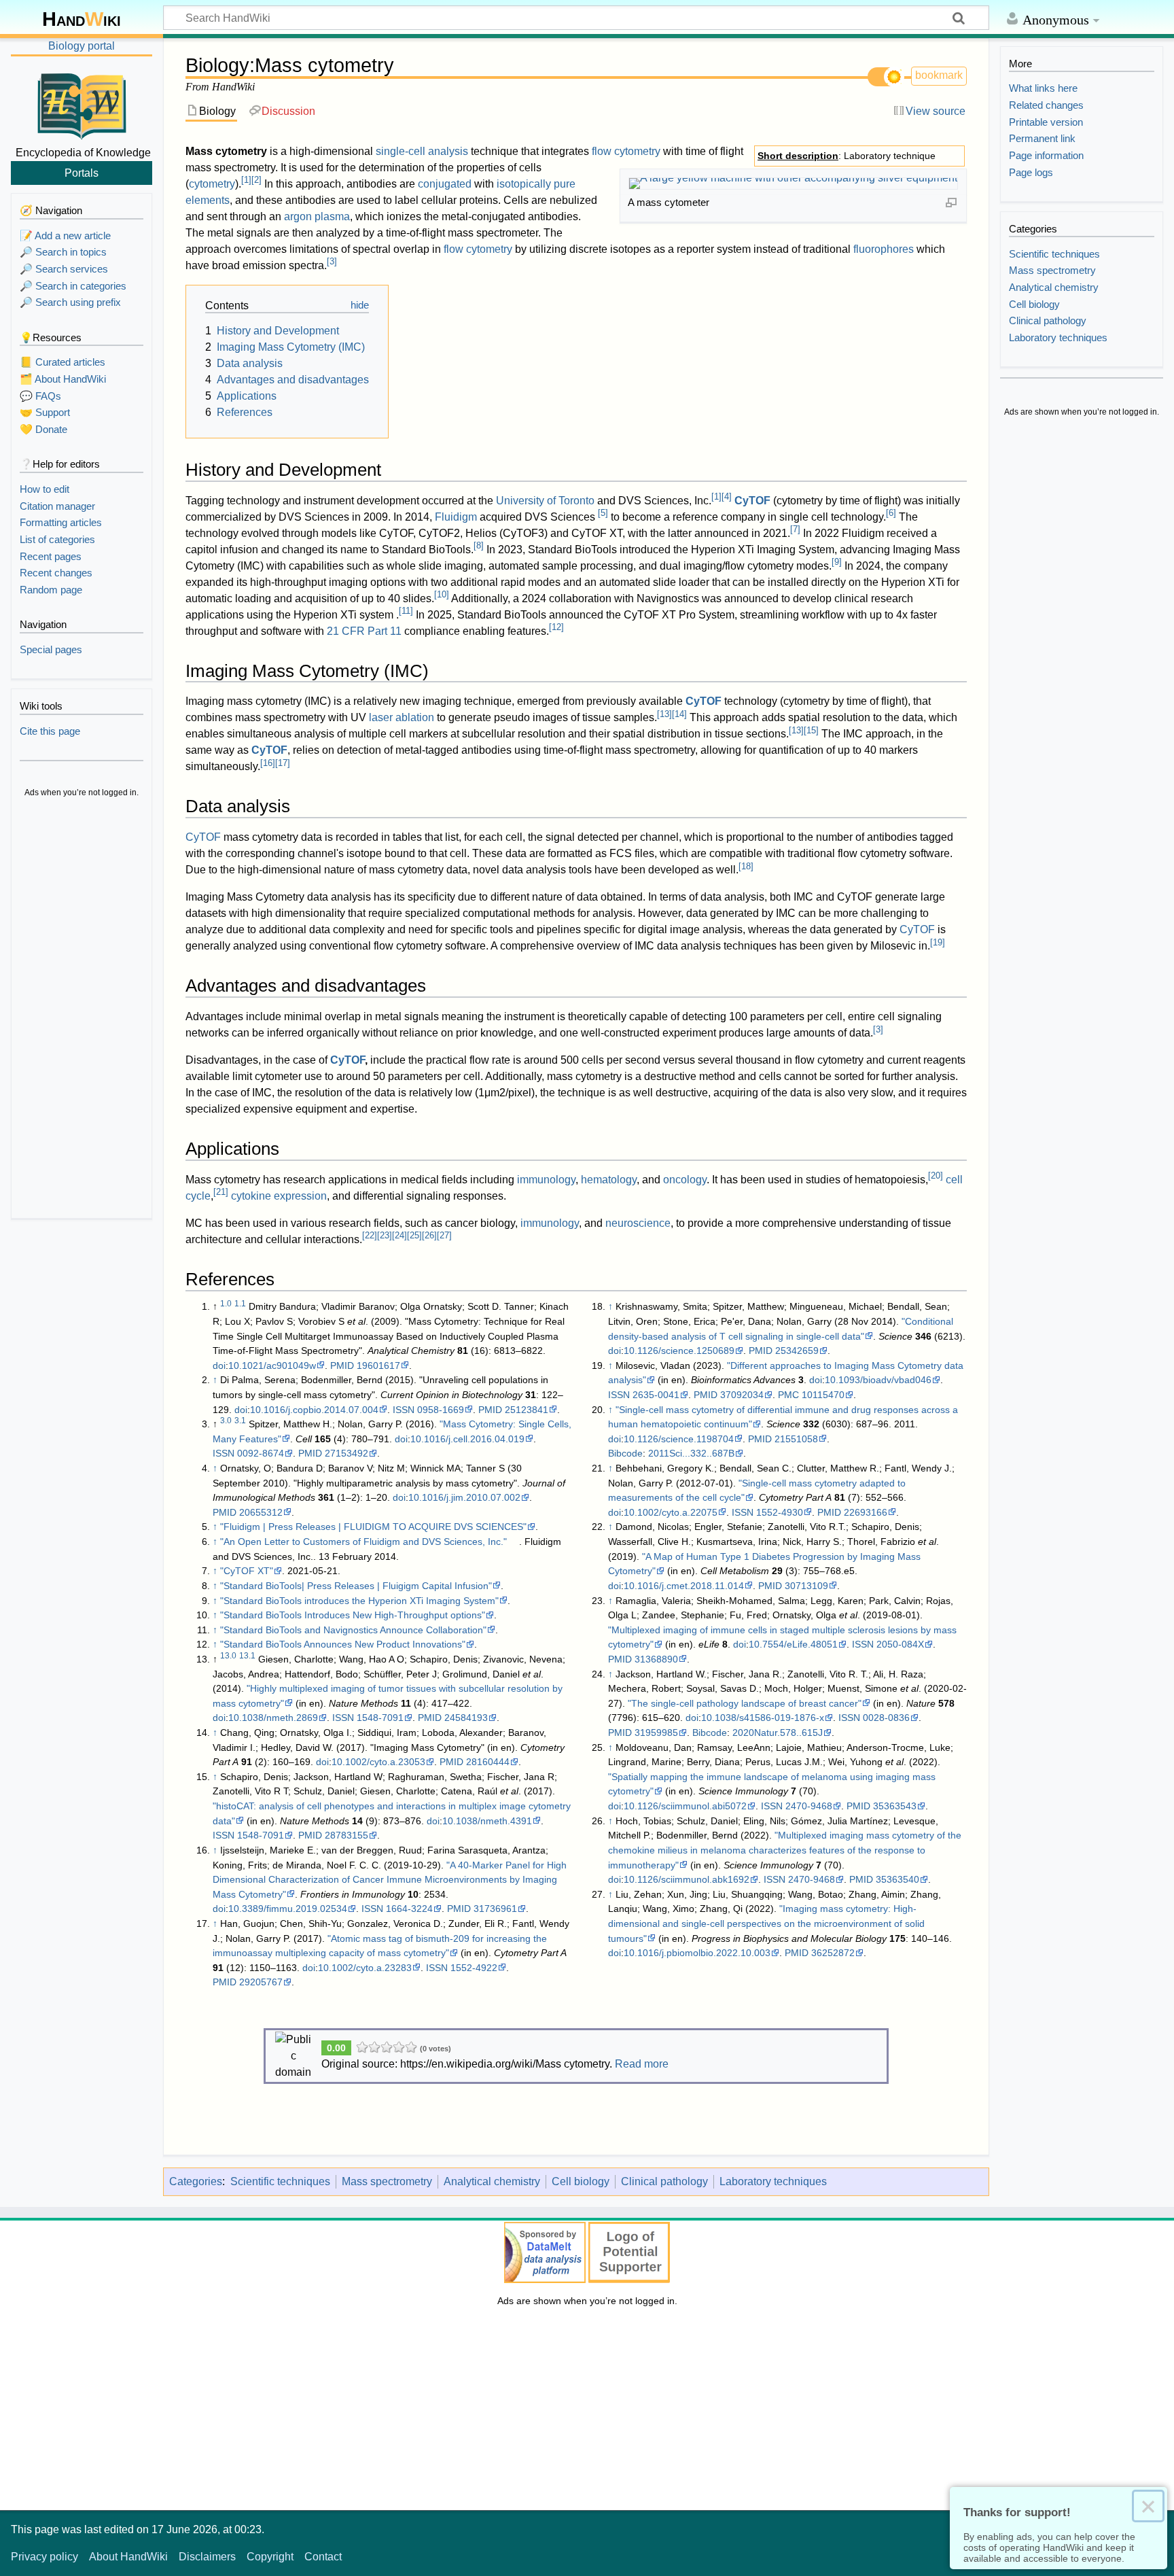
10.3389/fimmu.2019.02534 (288, 1909)
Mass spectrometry (387, 2181)
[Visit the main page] (82, 104)
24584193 (466, 1718)
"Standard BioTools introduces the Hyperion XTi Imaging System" (359, 1601)
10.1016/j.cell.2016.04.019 (467, 1439)
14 (679, 714)
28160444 (488, 1762)
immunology (546, 1180)
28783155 (346, 1835)
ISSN (404, 1410)
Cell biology (581, 2181)
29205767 (261, 1982)
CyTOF (752, 501)
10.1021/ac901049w (272, 1365)
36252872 (833, 1953)
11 (406, 611)
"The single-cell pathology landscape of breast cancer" (745, 1703)
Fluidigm (456, 517)
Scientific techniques (280, 2181)
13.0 (228, 1656)
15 (811, 730)
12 (556, 627)
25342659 (797, 1351)
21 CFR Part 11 (364, 631)
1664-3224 (409, 1909)
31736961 (495, 1909)
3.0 (226, 1421)
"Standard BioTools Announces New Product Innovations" (343, 1644)
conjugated (445, 184)
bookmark (939, 75)
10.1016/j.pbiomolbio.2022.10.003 (697, 1953)
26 (429, 1235)
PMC (788, 1395)
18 (746, 866)
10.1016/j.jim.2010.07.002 (464, 1497)
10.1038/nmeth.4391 (487, 1821)
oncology (685, 1180)
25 (414, 1235)
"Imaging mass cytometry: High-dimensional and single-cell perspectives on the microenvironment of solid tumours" (766, 1923)
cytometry (212, 184)
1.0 (226, 1304)
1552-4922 (474, 1968)
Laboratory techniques (773, 2181)
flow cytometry (626, 151)
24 (399, 1235)
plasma (332, 216)
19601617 (378, 1365)
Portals (82, 173)
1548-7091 (380, 1718)
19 (938, 942)
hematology (609, 1180)
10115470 (823, 1395)
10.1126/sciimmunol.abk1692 (687, 1879)
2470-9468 (809, 1806)
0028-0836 (886, 1718)
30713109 (806, 1586)
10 (442, 594)
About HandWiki (128, 2557)
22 (370, 1235)
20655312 (261, 1512)
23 (385, 1235)
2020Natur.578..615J (778, 1733)
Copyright (270, 2557)
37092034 (742, 1395)
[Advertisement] (82, 1010)
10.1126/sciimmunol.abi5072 (685, 1806)
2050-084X (900, 1644)
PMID (342, 1365)
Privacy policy (45, 2557)
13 (664, 714)
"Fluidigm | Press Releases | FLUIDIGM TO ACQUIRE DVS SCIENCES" (373, 1527)
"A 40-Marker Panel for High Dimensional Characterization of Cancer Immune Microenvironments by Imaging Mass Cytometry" (390, 1880)
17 (283, 763)
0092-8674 (261, 1453)
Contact (323, 2557)
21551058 (796, 1439)
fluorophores (884, 249)
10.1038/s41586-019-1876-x (763, 1718)
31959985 (656, 1733)
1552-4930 (780, 1512)
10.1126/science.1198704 (679, 1439)
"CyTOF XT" (247, 1571)
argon (298, 216)
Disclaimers (207, 2557)
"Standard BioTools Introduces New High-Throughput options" (353, 1615)
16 (268, 763)
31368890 (656, 1659)
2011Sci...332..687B (691, 1453)
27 (444, 1235)
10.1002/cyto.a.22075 (671, 1512)
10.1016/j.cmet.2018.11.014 (684, 1586)
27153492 (346, 1453)
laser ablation (402, 717)
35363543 (895, 1806)
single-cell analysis (422, 151)
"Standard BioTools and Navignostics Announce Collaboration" (353, 1630)
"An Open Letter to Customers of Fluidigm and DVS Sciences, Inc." (363, 1542)
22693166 (866, 1512)
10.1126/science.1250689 (679, 1351)
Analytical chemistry (492, 2181)
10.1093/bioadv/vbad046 (878, 1380)
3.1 (240, 1421)
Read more (642, 2064)
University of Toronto (545, 501)
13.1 (247, 1656)
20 (936, 1176)
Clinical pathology (664, 2181)
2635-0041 (656, 1395)
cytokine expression (279, 1196)
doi (219, 1365)
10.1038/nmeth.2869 (273, 1718)
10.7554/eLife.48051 (793, 1644)
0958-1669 (441, 1410)
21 (221, 1192)
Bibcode (625, 1453)
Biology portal (82, 46)
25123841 (527, 1410)
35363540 (897, 1879)
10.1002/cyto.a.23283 (365, 1968)
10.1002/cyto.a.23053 (378, 1762)
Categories (196, 2181)
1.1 (240, 1304)
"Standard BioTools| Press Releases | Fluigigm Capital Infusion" (356, 1586)
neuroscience (638, 1223)
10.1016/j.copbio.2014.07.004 (314, 1410)
